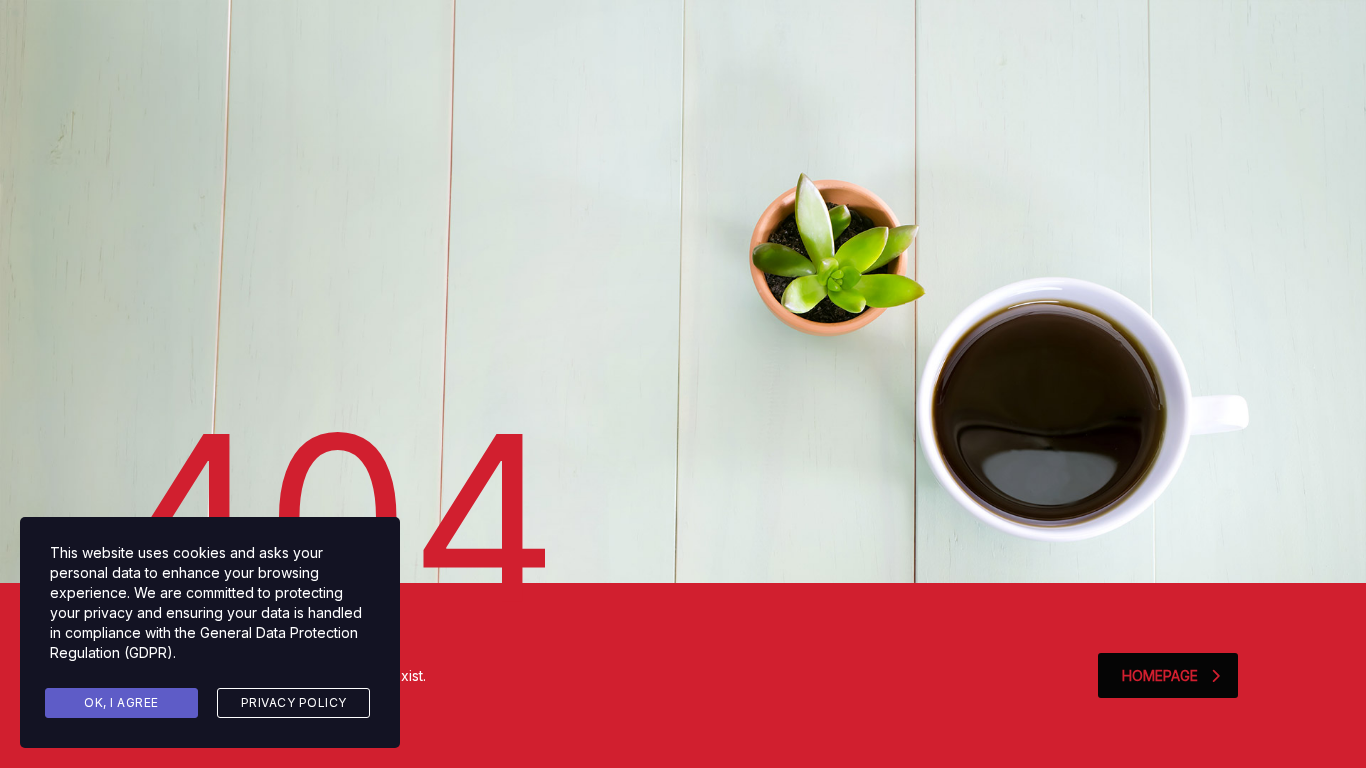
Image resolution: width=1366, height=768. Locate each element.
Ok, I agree (121, 702)
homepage (1160, 675)
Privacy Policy (294, 702)
